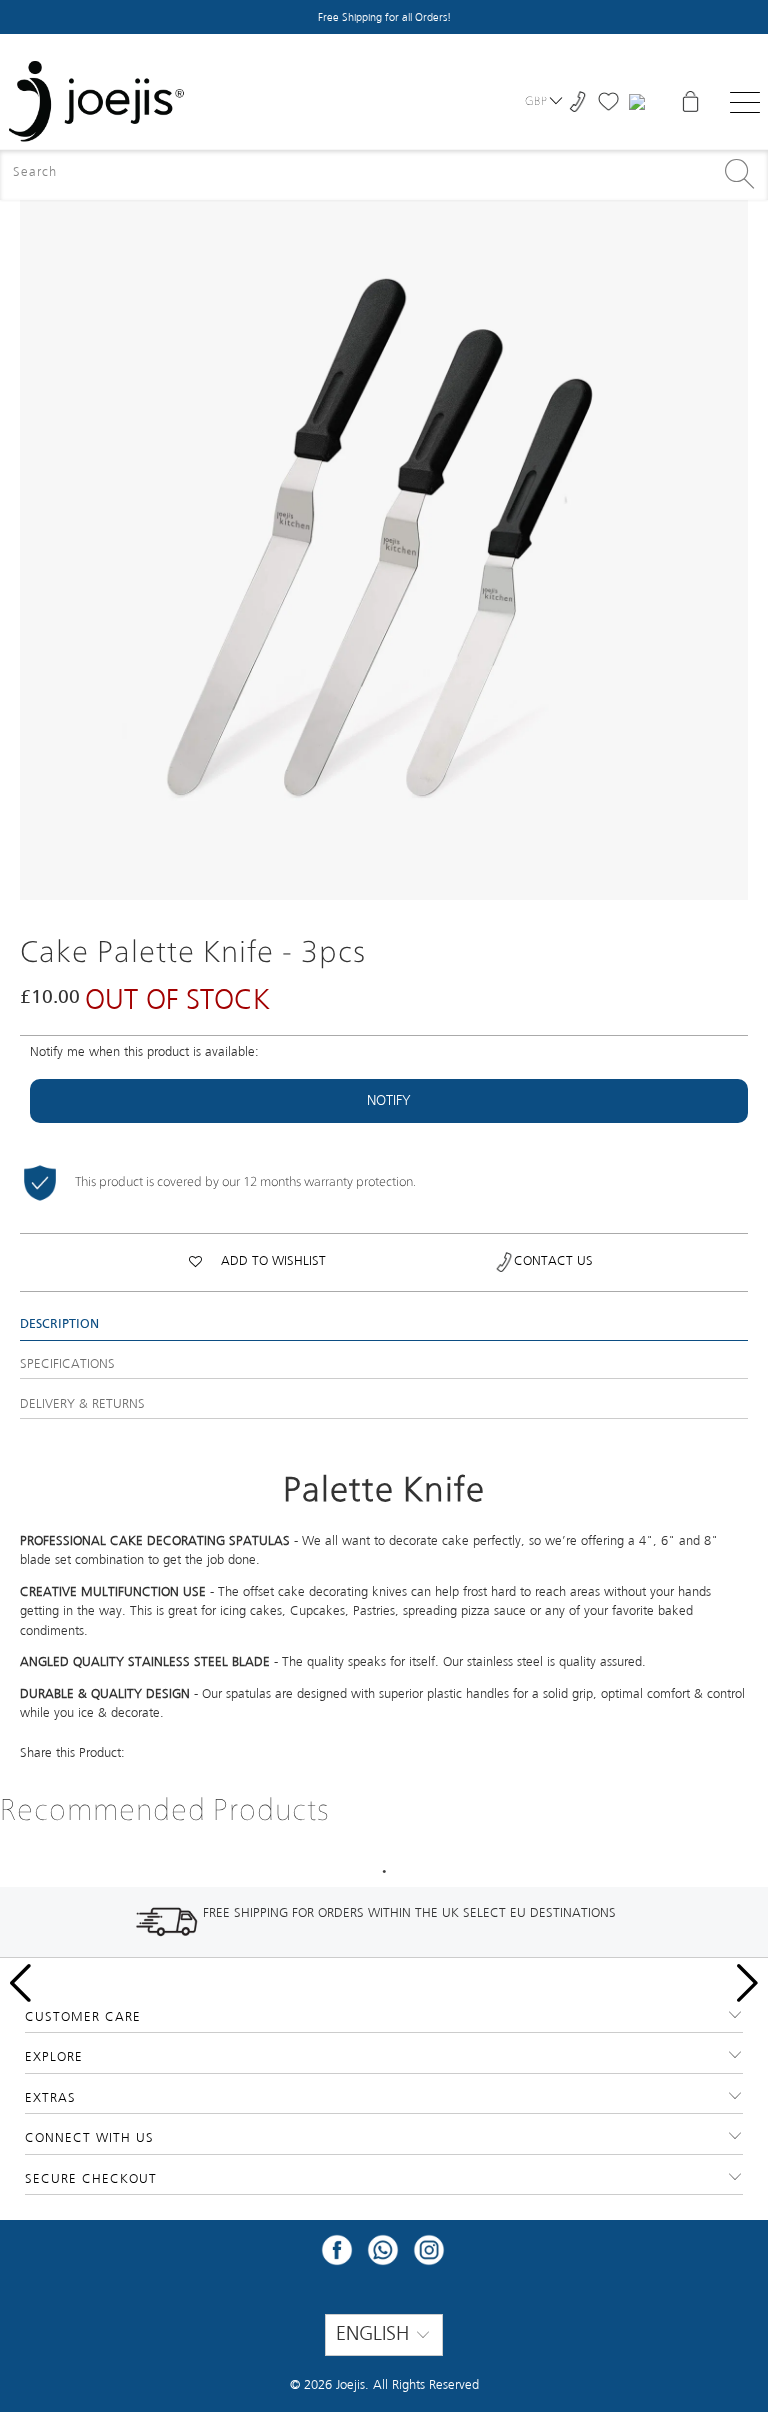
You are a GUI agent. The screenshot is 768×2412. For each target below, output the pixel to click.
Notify (389, 1101)
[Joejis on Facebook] (337, 2256)
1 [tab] (384, 1872)
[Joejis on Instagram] (429, 2256)
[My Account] (639, 102)
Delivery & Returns (82, 1404)
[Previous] (35, 536)
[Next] (733, 536)
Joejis (350, 2385)
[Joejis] (96, 101)
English (375, 2335)
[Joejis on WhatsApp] (383, 2256)
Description (59, 1325)
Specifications (67, 1364)
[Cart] (690, 101)
